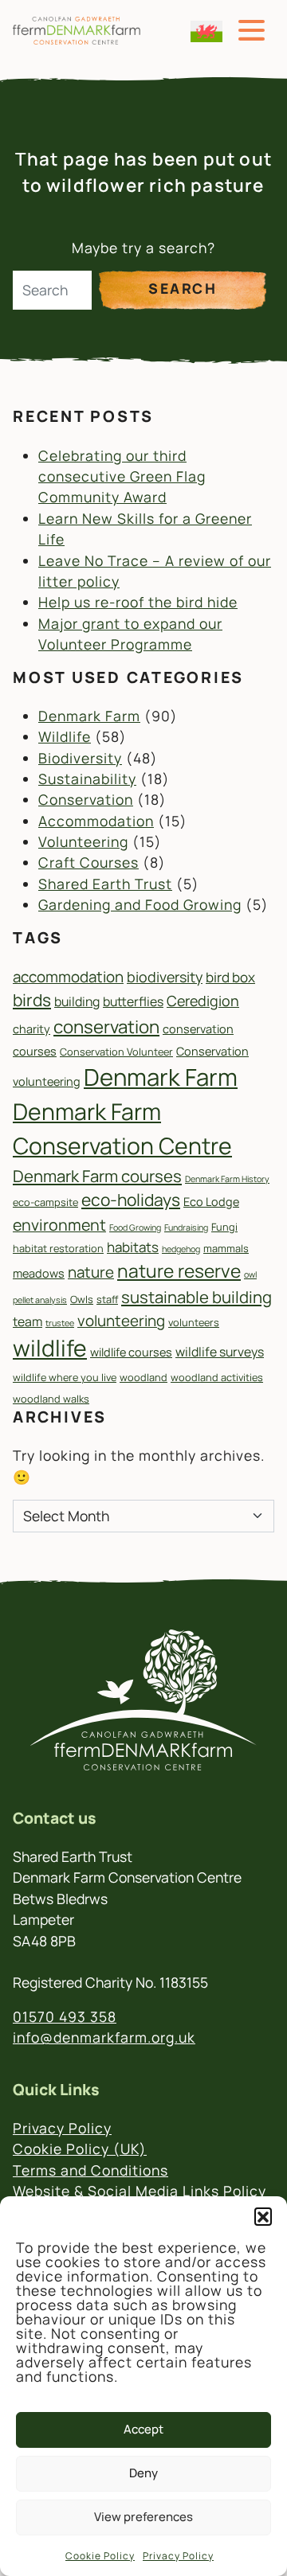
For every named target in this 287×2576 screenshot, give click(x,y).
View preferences (143, 2517)
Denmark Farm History (227, 1179)
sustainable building (197, 1297)
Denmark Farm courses (97, 1176)
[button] (263, 2216)
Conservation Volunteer (116, 1052)
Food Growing (135, 1228)
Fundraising (186, 1228)
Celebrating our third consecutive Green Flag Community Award (122, 476)
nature (91, 1272)
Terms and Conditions (90, 2170)
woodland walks (51, 1399)
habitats (133, 1247)
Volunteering (83, 841)
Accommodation (96, 821)
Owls (82, 1299)
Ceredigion (203, 1001)
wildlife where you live (65, 1377)
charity (31, 1029)
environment (59, 1225)
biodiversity (165, 977)
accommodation (68, 977)
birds (32, 1000)
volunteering (121, 1321)
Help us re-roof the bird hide (138, 602)
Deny (143, 2473)
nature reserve (179, 1271)
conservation (106, 1026)
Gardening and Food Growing (140, 904)
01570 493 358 (65, 2016)
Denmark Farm (89, 716)
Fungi (224, 1227)
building (77, 1001)
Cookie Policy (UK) (80, 2149)
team (28, 1321)
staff (107, 1299)
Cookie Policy (100, 2556)
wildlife (50, 1348)
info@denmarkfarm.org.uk (104, 2037)
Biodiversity (80, 758)
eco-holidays (131, 1200)
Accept (143, 2429)
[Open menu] (252, 31)
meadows (39, 1273)
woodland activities (217, 1377)
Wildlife (65, 736)
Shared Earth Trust (105, 884)
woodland (143, 1377)
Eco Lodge (211, 1202)
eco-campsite (45, 1202)
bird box (230, 977)
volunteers (194, 1322)
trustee (60, 1323)
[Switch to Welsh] (206, 31)
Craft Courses (88, 862)
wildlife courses (131, 1352)
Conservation (86, 799)
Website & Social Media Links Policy (140, 2191)
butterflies (133, 1001)
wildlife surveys (220, 1352)
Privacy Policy (178, 2556)
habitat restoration (58, 1248)
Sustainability (87, 779)
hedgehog (181, 1249)
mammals (226, 1248)
